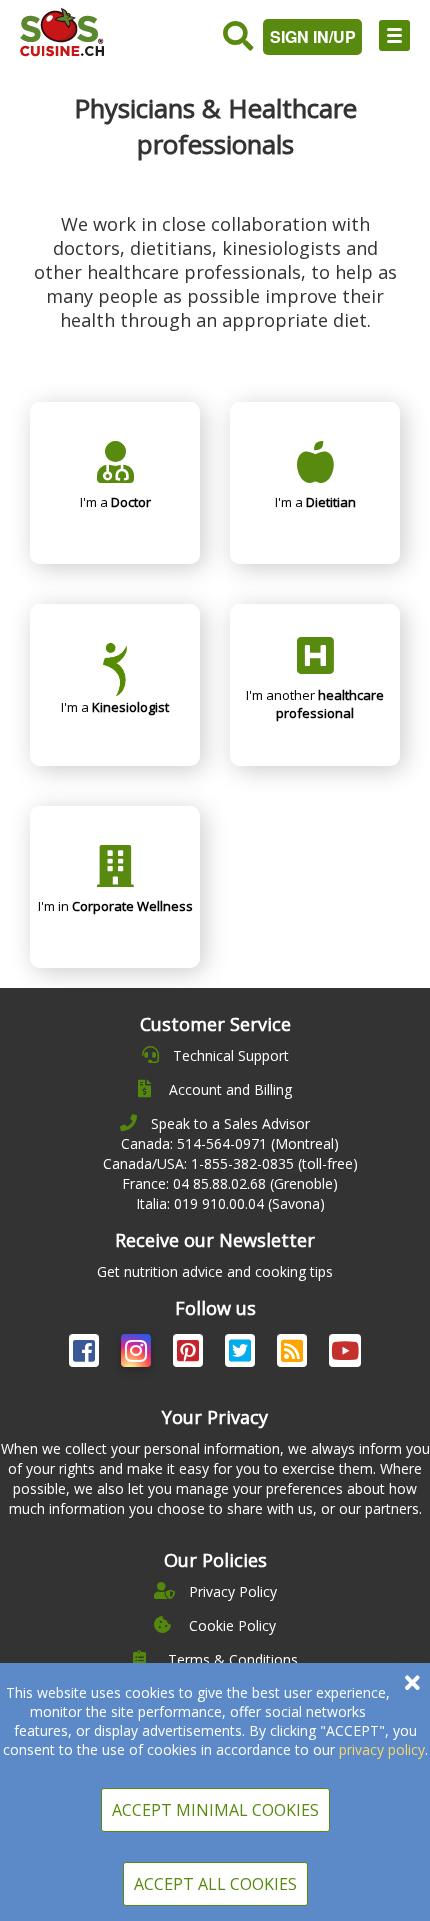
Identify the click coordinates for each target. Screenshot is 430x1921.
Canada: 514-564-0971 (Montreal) (230, 1143)
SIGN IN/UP (313, 36)
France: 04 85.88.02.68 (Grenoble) (230, 1183)
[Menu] (394, 35)
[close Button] (412, 1684)
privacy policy (382, 1749)
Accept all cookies (215, 1884)
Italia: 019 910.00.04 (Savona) (230, 1203)
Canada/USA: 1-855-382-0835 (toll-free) (230, 1163)
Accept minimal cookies (215, 1810)
